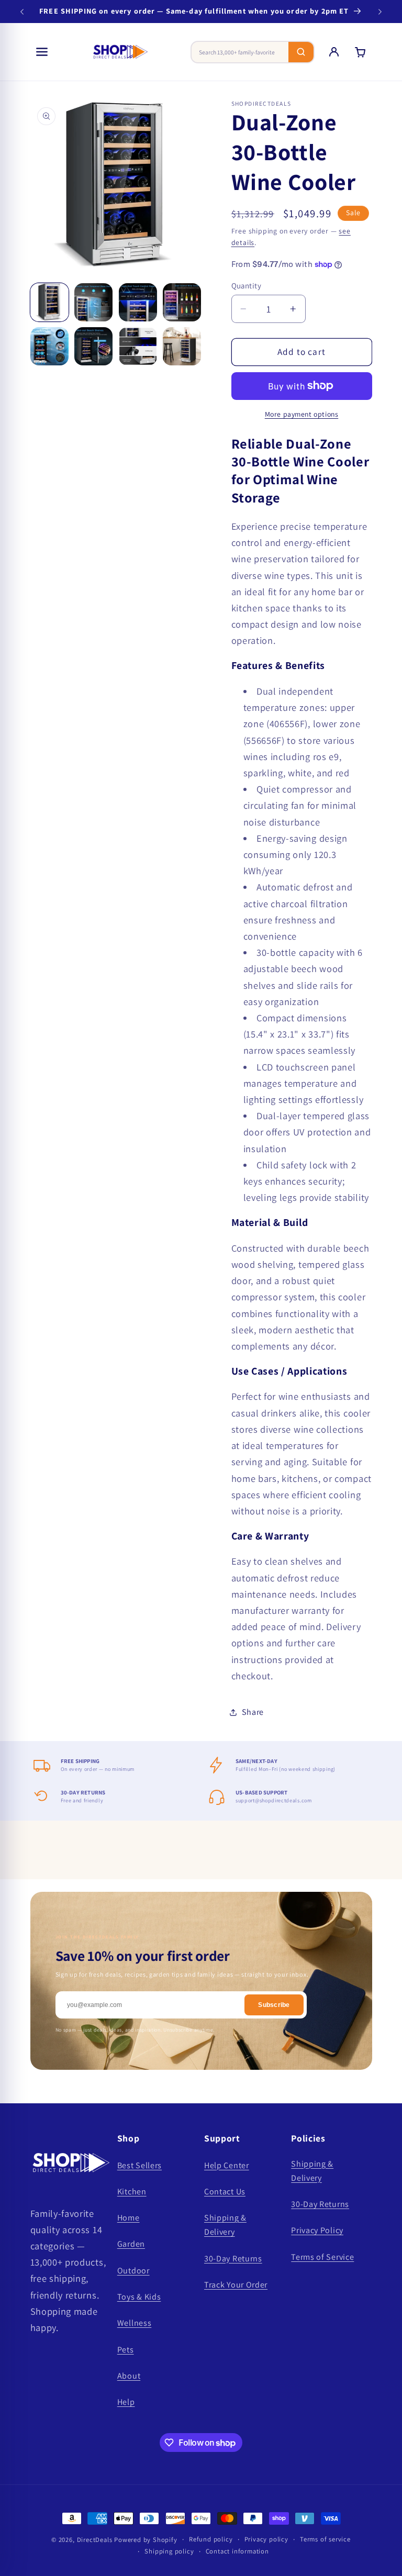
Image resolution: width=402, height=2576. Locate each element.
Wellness (135, 2323)
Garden (131, 2244)
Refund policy (211, 2539)
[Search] (301, 52)
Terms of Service (322, 2257)
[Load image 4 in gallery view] (182, 302)
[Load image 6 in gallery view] (93, 346)
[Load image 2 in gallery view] (93, 302)
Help (126, 2402)
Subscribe (274, 2005)
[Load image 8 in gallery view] (182, 346)
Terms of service (325, 2539)
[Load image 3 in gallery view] (138, 302)
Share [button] (253, 1712)
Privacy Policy (317, 2230)
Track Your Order (236, 2285)
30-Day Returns (233, 2259)
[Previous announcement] (22, 12)
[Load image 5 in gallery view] (49, 346)
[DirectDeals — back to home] (120, 52)
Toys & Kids (139, 2297)
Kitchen (132, 2192)
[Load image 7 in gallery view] (138, 346)
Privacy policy (266, 2539)
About (129, 2376)
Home (129, 2218)
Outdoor (133, 2271)
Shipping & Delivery (225, 2225)
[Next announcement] (380, 12)
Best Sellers (139, 2165)
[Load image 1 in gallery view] (49, 302)
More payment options (302, 414)
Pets (126, 2350)
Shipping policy (169, 2551)
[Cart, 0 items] (360, 52)
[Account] (334, 52)
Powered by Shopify (146, 2540)
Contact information (237, 2551)
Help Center (227, 2165)
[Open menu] (42, 52)
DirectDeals (95, 2540)
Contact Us (225, 2192)
